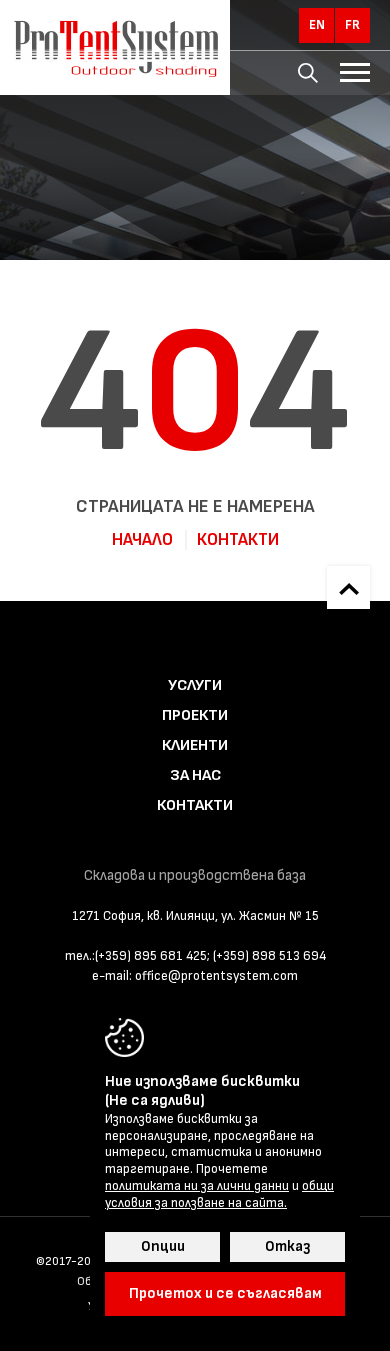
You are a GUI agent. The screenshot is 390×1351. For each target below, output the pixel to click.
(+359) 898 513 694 (269, 956)
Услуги (195, 685)
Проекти (195, 715)
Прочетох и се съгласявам (225, 1293)
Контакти (238, 540)
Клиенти (195, 745)
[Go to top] (348, 587)
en (317, 25)
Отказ (287, 1246)
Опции (163, 1246)
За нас (195, 775)
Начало (142, 540)
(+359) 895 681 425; (152, 956)
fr (352, 25)
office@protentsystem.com (216, 976)
